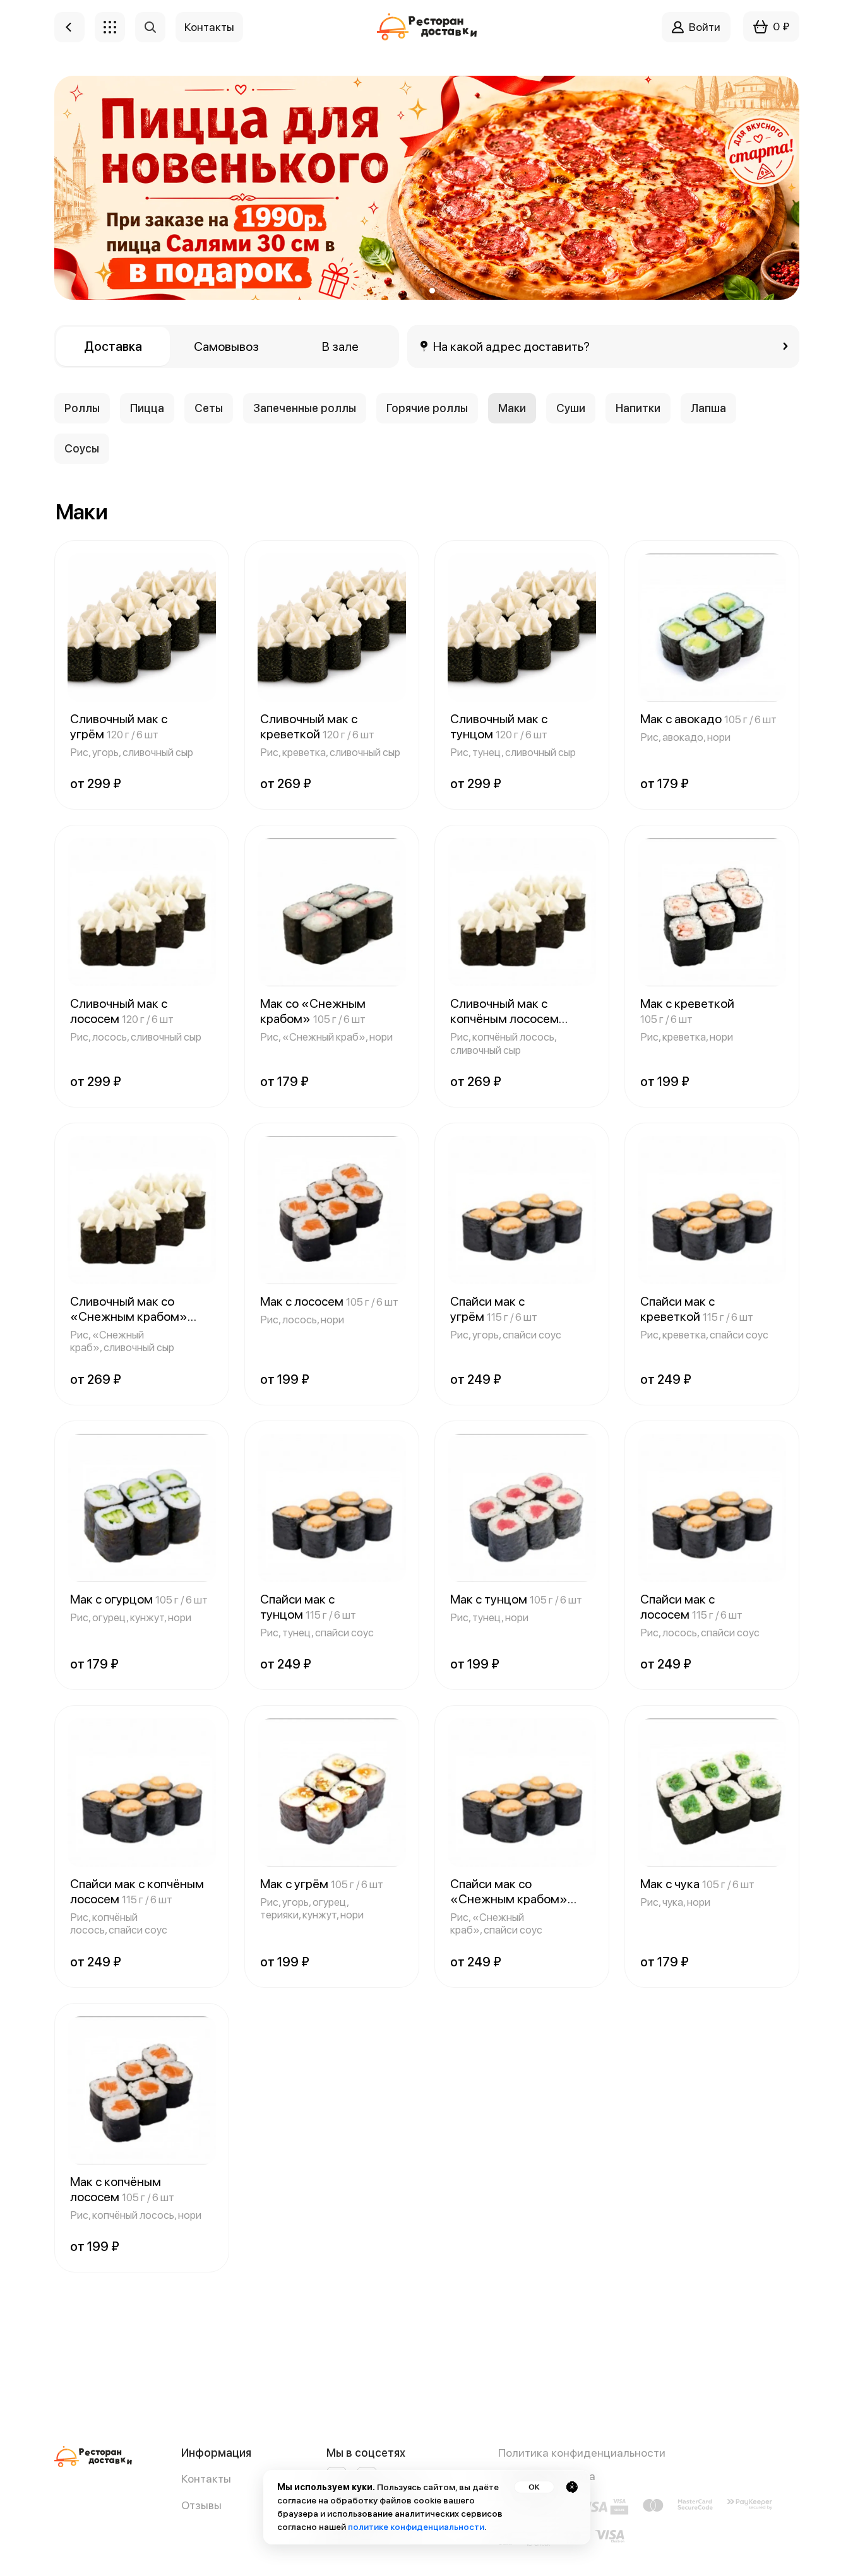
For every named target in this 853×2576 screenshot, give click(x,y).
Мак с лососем (329, 1301)
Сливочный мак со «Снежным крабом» (129, 1309)
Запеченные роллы (305, 408)
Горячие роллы (427, 408)
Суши (571, 408)
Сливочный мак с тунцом (499, 726)
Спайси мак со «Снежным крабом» (509, 1891)
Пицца (147, 408)
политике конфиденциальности (416, 2527)
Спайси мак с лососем (691, 1607)
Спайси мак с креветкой (697, 1309)
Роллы (82, 408)
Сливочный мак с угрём (119, 726)
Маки (512, 408)
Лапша (708, 408)
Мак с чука (697, 1884)
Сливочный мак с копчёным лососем (504, 1011)
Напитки (638, 408)
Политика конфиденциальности (582, 2453)
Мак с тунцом (516, 1599)
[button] (421, 291)
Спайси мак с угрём (494, 1309)
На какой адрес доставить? (512, 346)
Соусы (82, 448)
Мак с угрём (322, 1884)
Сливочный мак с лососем (122, 1011)
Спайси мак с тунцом (308, 1607)
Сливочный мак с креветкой (317, 726)
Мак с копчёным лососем (122, 2189)
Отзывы (201, 2505)
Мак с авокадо (708, 719)
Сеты (209, 408)
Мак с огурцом (139, 1599)
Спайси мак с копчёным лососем (137, 1891)
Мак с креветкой (687, 1011)
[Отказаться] (572, 2487)
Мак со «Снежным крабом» (313, 1011)
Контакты (206, 2479)
